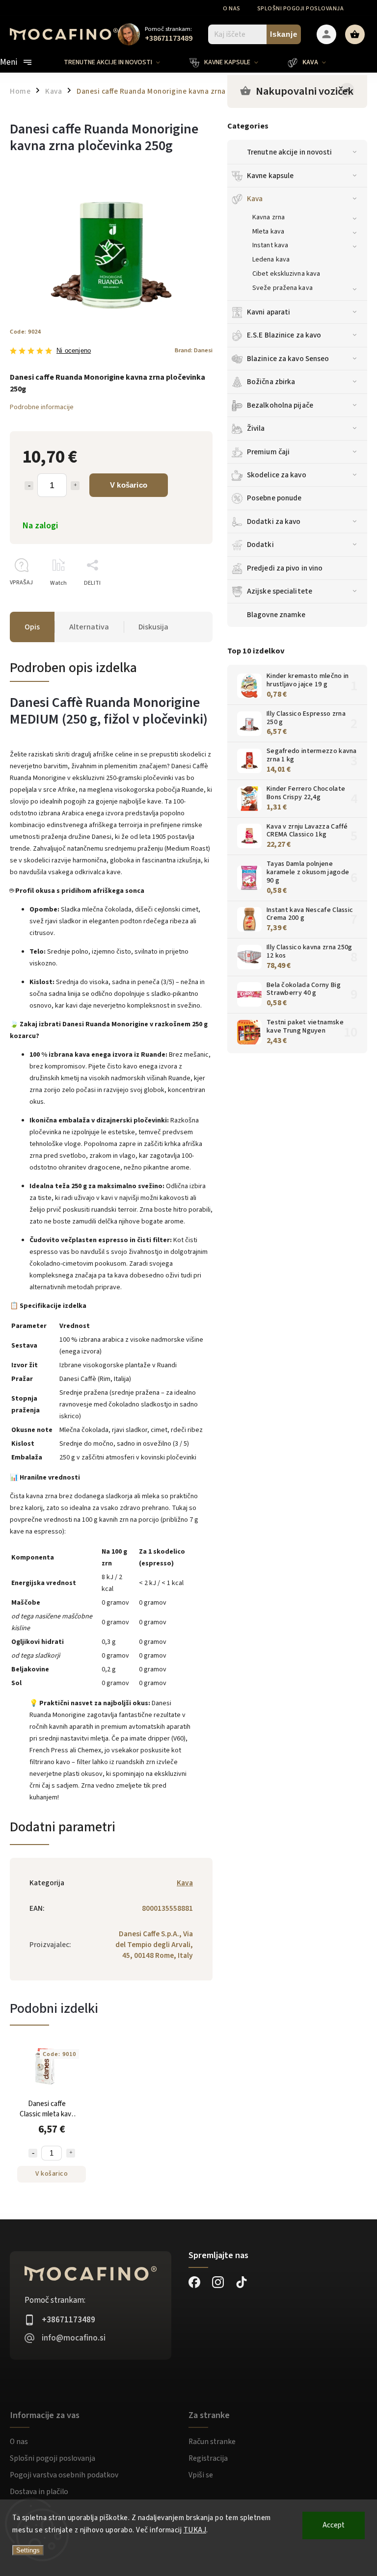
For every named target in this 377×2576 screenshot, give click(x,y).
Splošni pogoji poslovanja (301, 9)
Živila (256, 428)
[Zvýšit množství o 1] (71, 2153)
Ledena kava (271, 260)
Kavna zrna (269, 217)
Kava (255, 199)
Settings (28, 2550)
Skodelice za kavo (277, 475)
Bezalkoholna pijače (280, 405)
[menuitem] (119, 62)
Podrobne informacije (42, 407)
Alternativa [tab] (89, 627)
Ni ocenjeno (74, 351)
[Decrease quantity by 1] (29, 486)
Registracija (208, 2458)
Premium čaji (268, 452)
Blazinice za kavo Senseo (288, 359)
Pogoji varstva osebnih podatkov (64, 2475)
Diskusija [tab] (153, 627)
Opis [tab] (32, 627)
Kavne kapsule (270, 176)
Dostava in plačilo (39, 2492)
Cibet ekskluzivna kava (286, 274)
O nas (232, 9)
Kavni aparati (269, 312)
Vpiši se (201, 2475)
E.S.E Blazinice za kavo (284, 335)
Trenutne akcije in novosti (290, 152)
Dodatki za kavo (274, 521)
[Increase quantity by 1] (75, 486)
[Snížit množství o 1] (33, 2153)
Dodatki (260, 545)
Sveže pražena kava (283, 288)
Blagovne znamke (276, 615)
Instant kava (270, 245)
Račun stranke (212, 2442)
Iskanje (284, 34)
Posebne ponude (274, 498)
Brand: (194, 350)
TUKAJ (195, 2530)
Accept (334, 2525)
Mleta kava (268, 232)
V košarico (129, 485)
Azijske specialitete (280, 591)
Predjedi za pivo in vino (285, 568)
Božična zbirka (271, 382)
